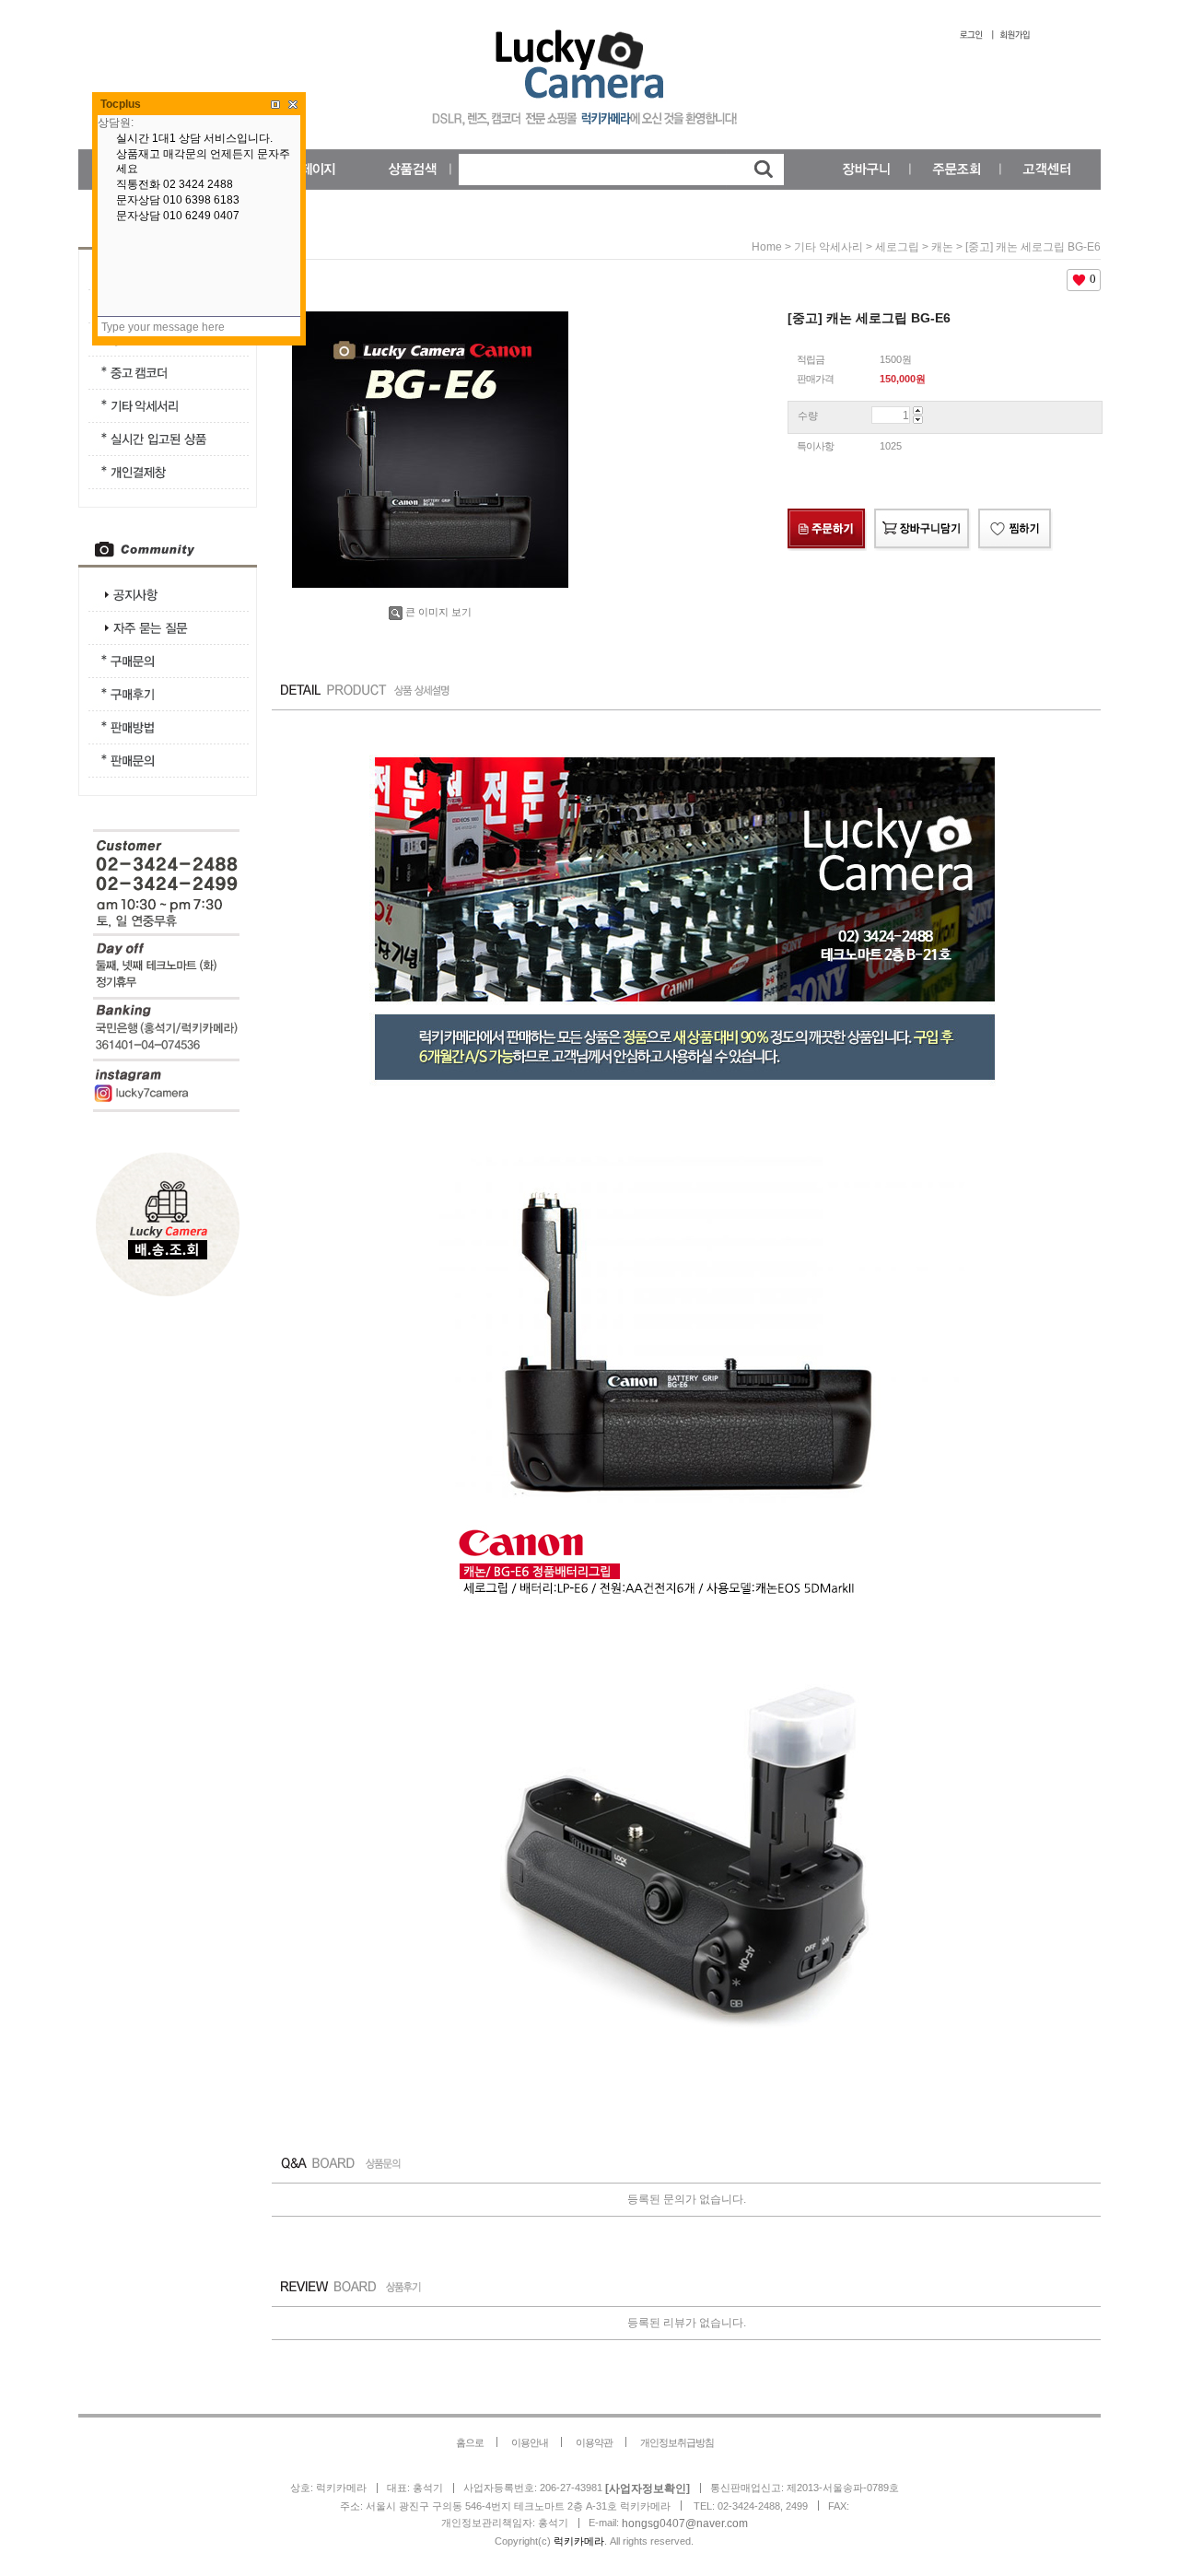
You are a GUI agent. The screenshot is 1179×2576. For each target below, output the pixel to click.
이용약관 (594, 2442)
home (767, 247)
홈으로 (470, 2442)
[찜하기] (1016, 530)
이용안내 (530, 2442)
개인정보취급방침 (677, 2442)
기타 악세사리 (829, 247)
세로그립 (897, 247)
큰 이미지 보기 (438, 612)
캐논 (942, 247)
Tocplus (121, 104)
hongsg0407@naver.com (685, 2523)
